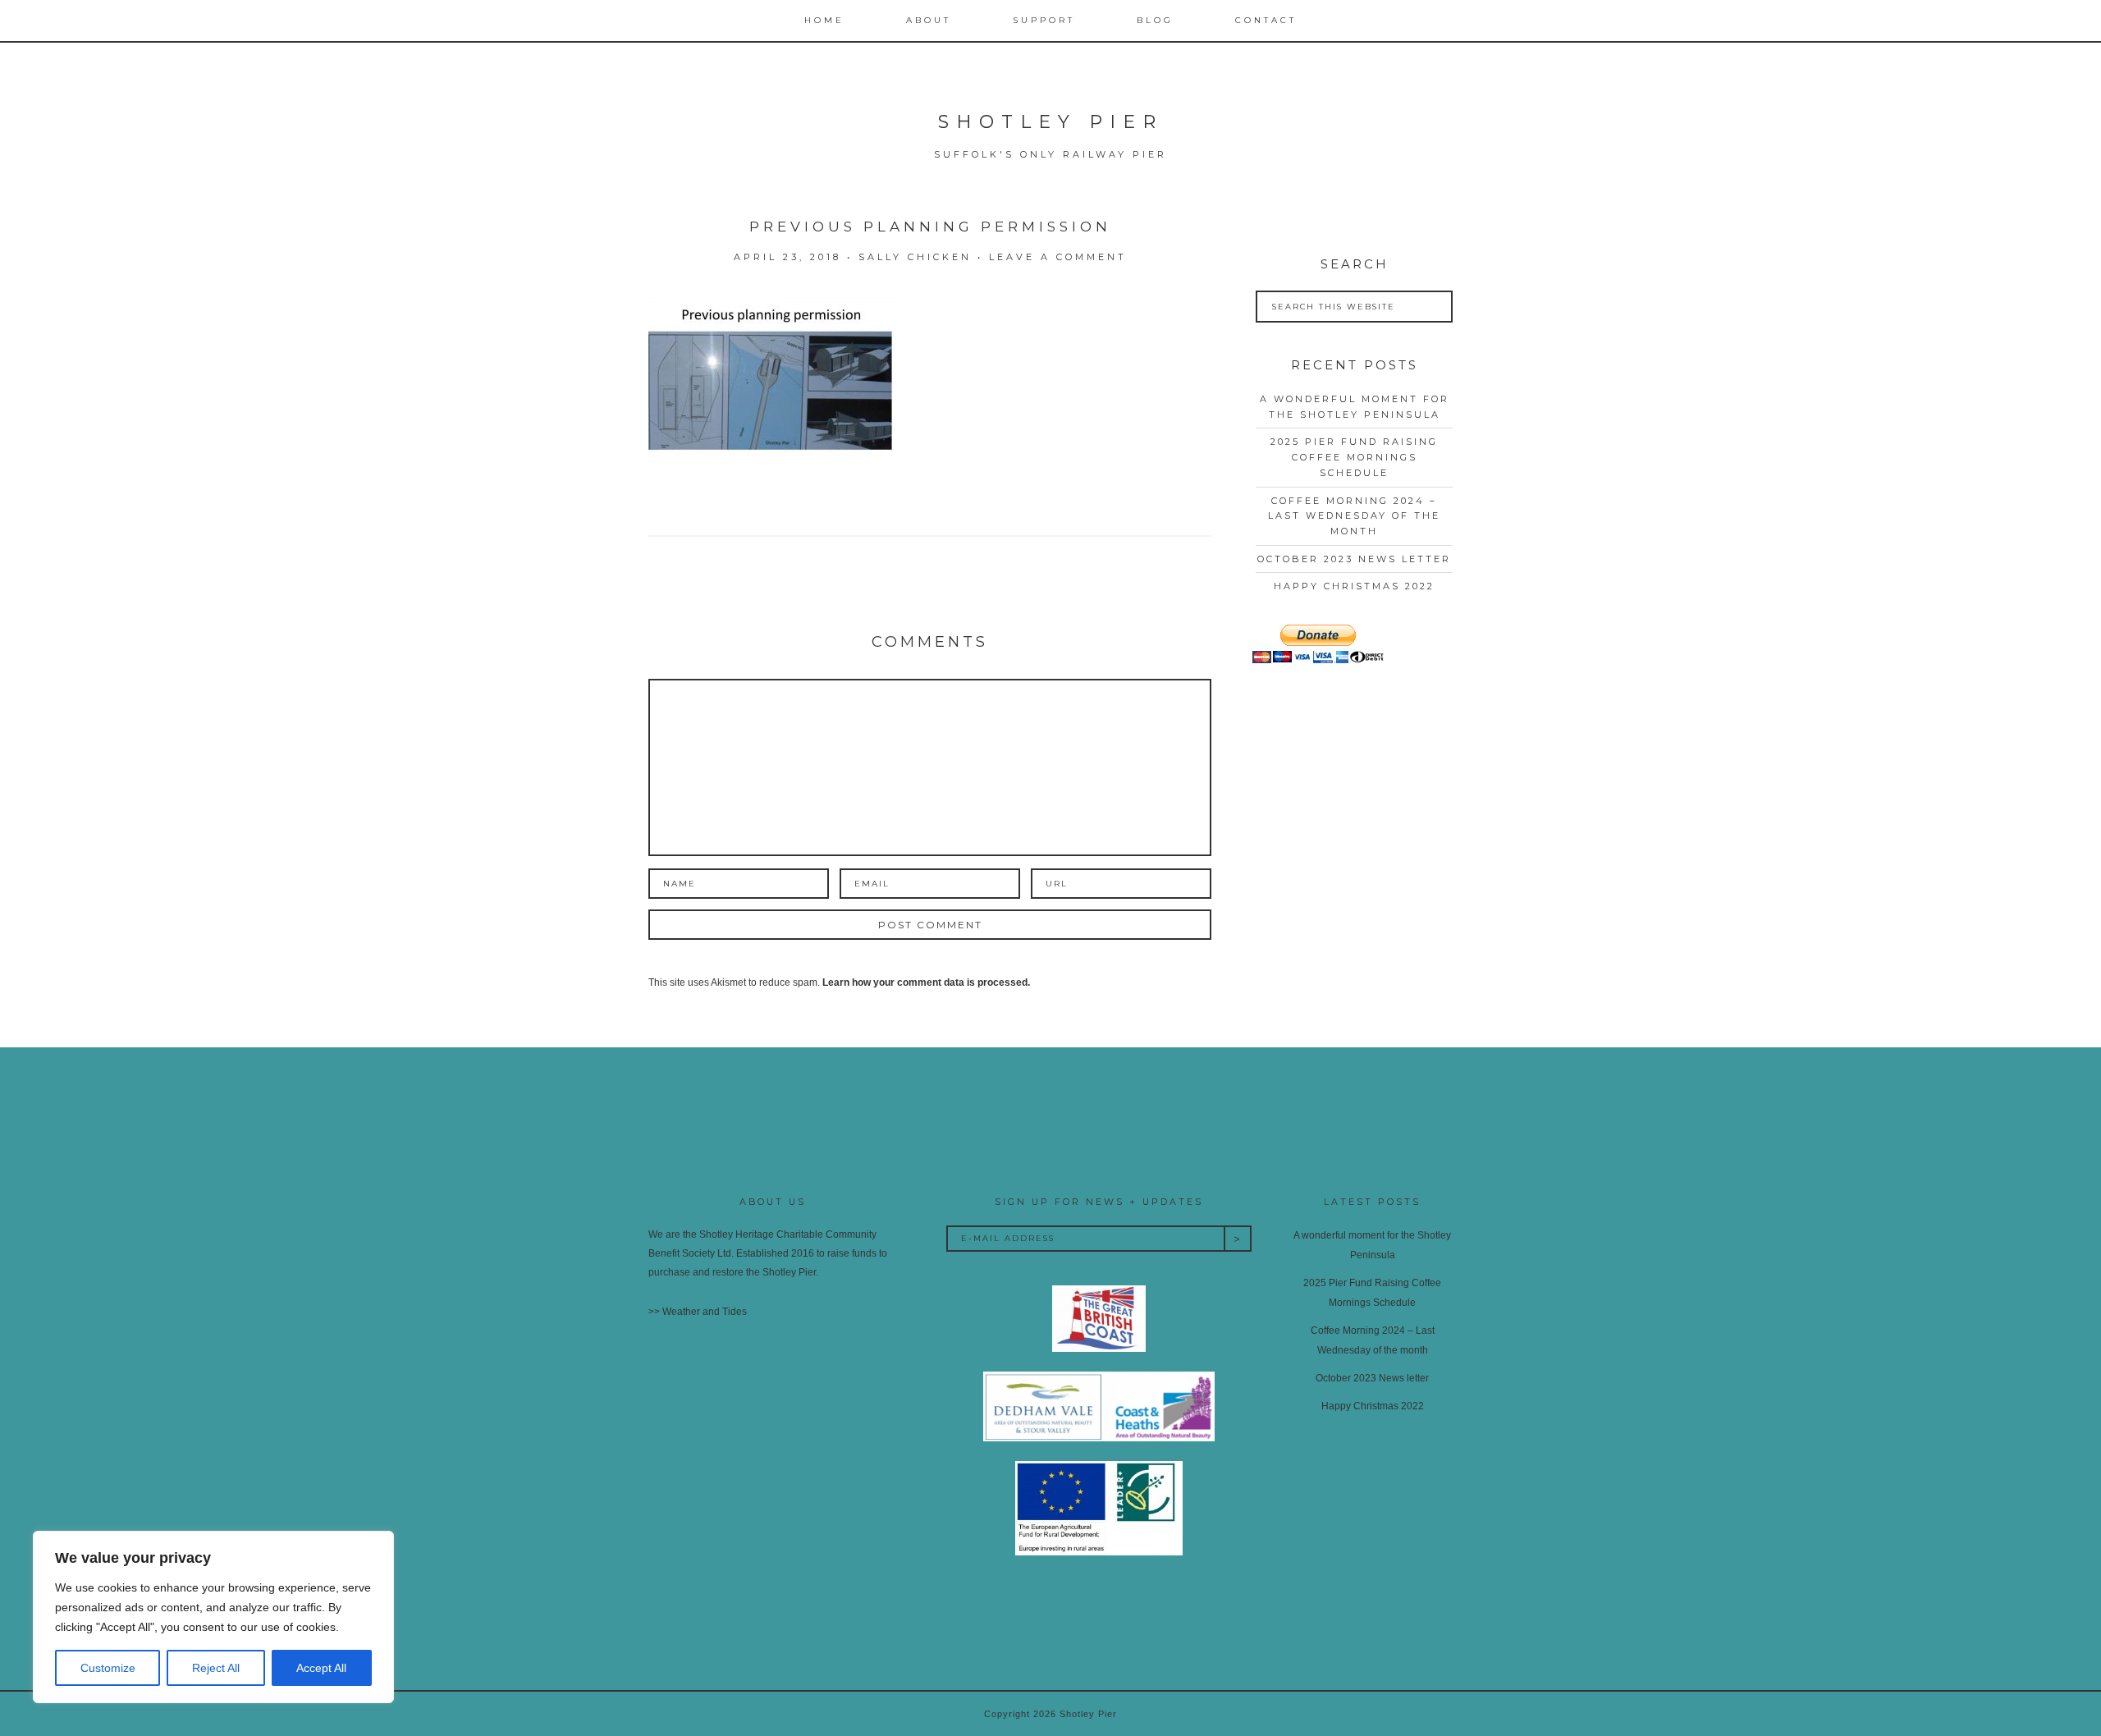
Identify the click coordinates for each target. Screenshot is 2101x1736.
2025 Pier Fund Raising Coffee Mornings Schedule (1354, 457)
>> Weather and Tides (698, 1312)
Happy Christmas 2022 (1354, 586)
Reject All (216, 1668)
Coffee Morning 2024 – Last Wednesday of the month (1354, 516)
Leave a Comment (1058, 257)
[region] (213, 1617)
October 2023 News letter (1354, 559)
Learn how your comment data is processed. (926, 983)
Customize (108, 1668)
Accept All (321, 1668)
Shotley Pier (1050, 122)
